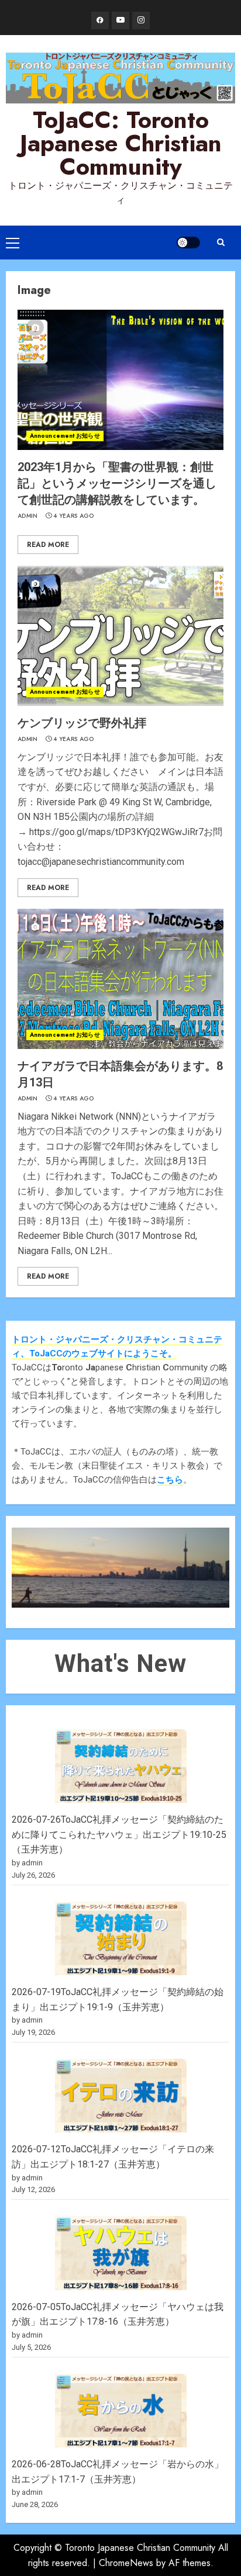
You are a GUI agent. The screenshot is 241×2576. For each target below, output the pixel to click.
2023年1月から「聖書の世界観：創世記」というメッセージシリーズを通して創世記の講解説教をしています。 (117, 483)
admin (28, 516)
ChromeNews (126, 2563)
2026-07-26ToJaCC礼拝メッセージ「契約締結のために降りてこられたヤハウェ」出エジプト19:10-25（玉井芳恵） (119, 1834)
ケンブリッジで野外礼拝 (82, 723)
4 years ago (73, 516)
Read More (48, 545)
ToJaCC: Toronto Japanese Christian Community (121, 143)
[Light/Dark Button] (188, 243)
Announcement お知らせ (65, 436)
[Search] (221, 242)
